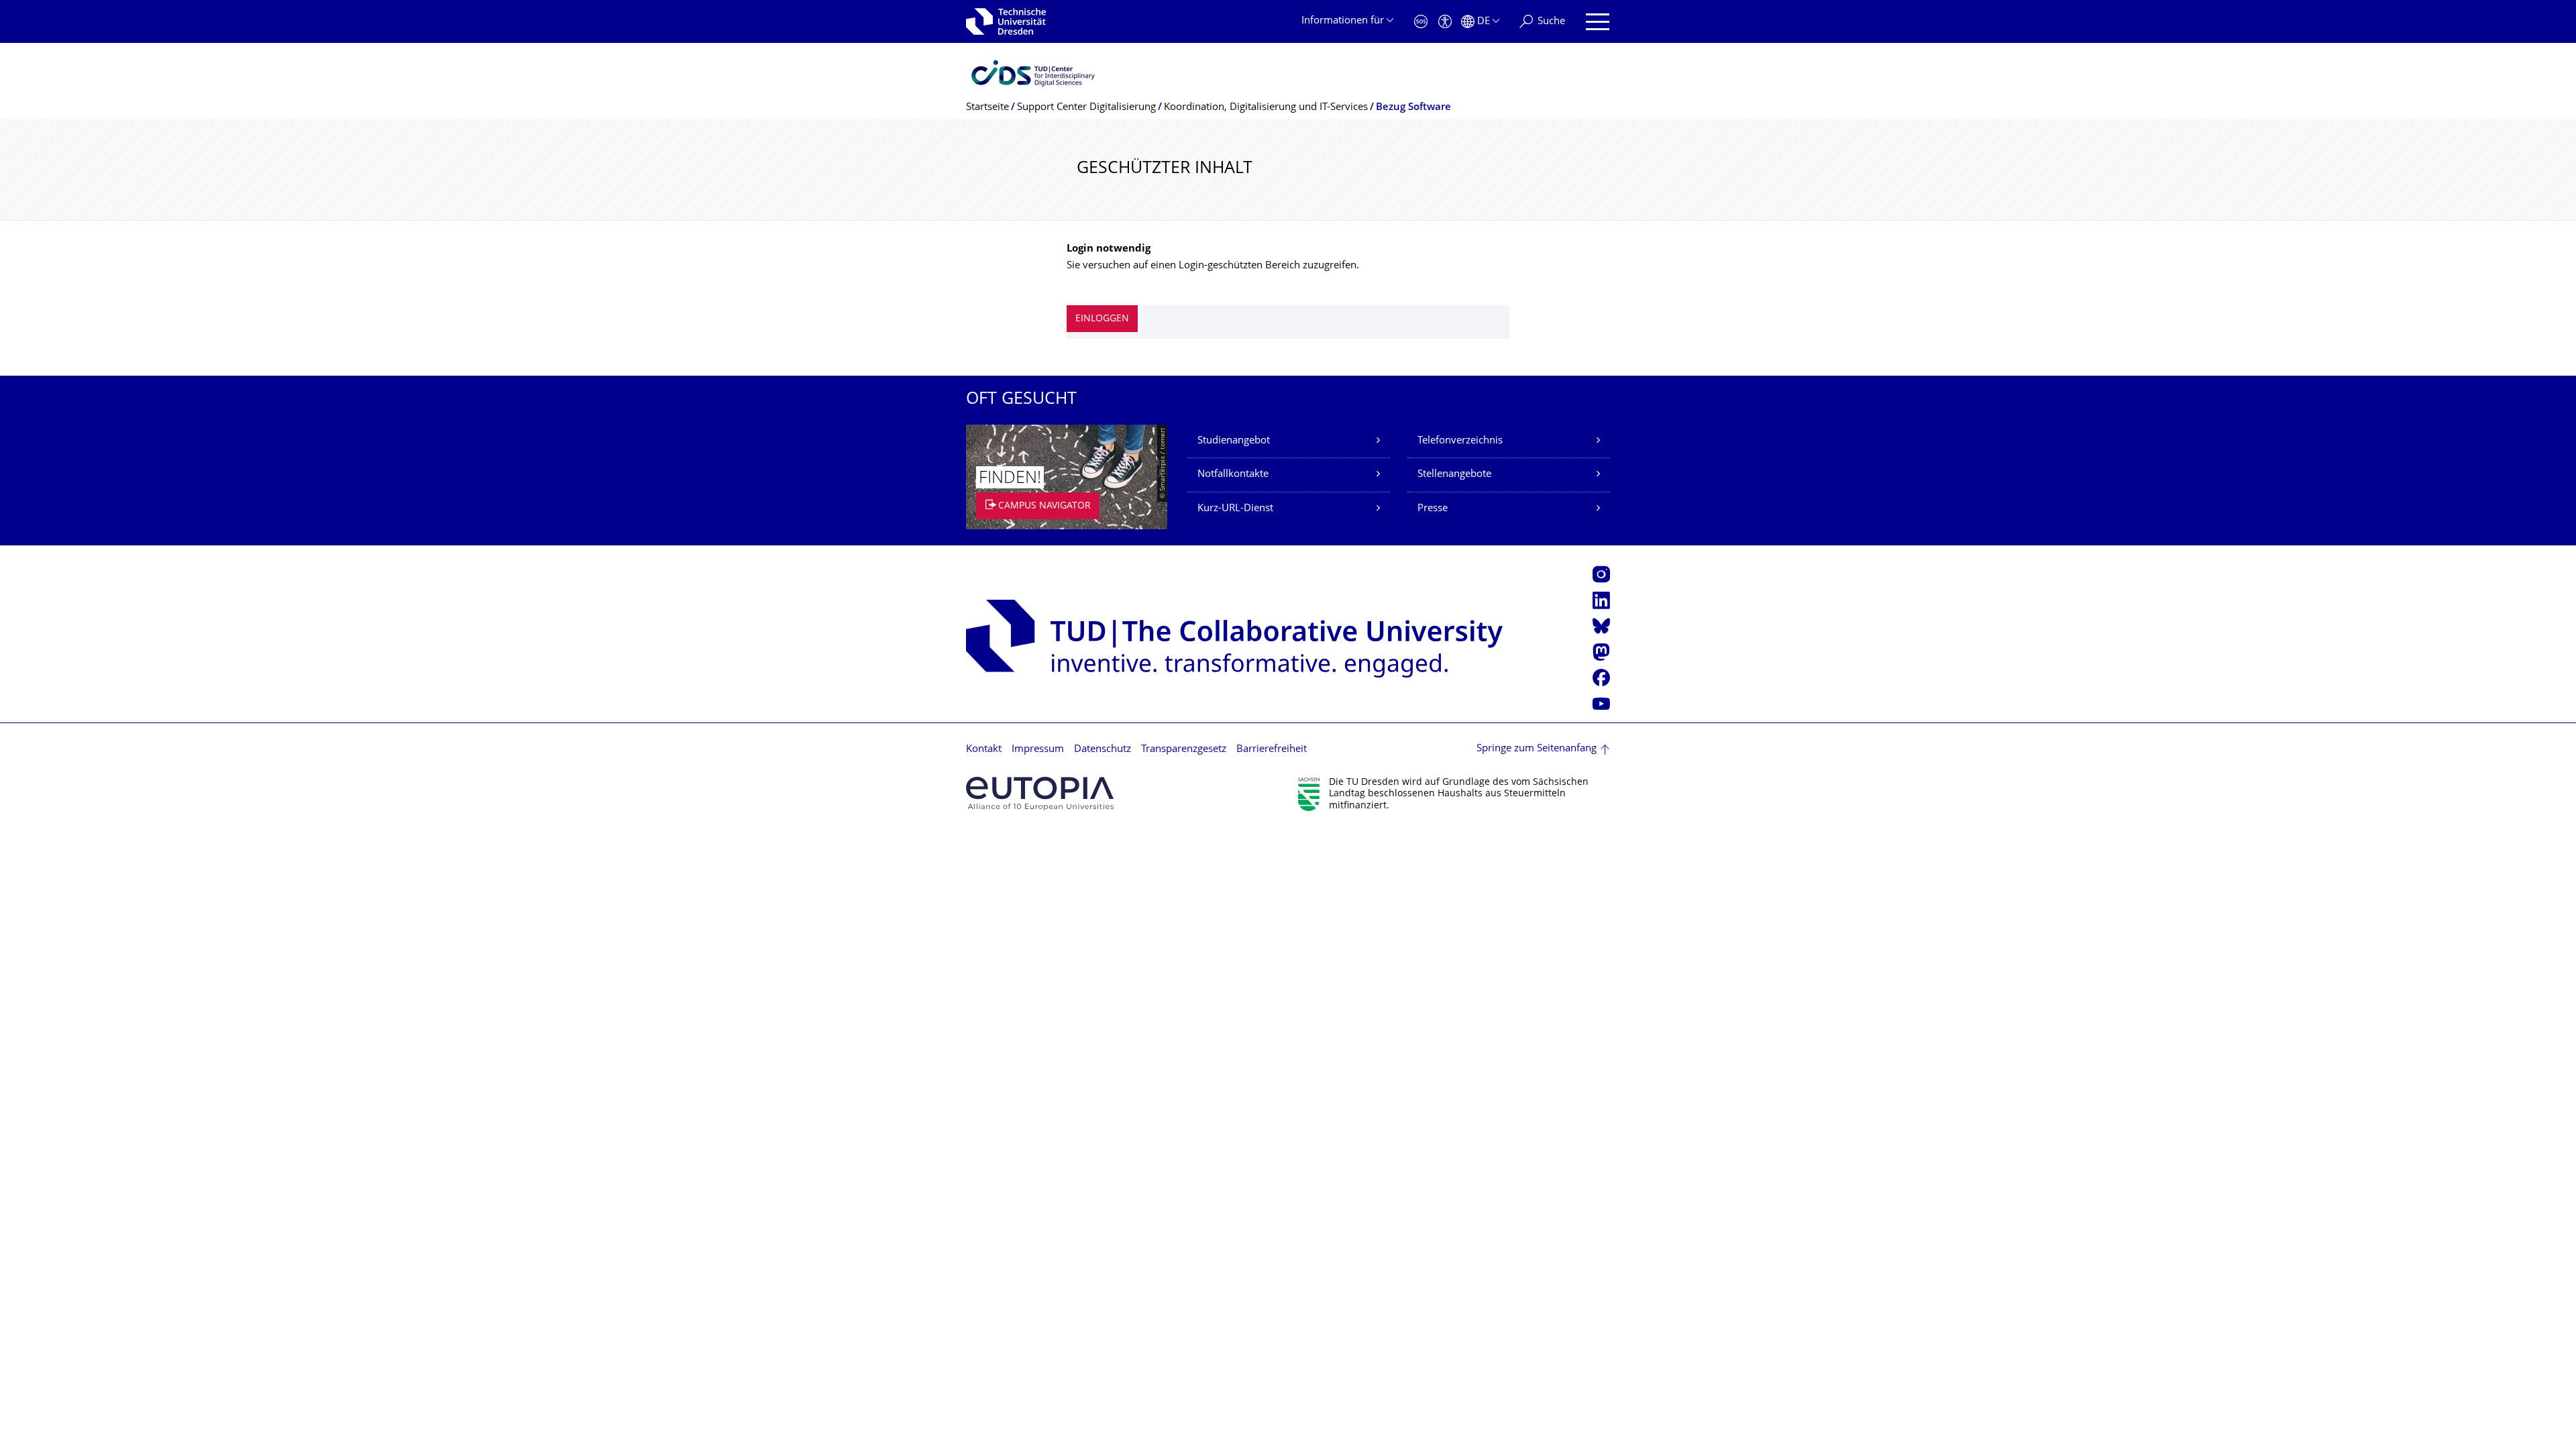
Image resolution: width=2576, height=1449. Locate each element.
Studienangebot (1234, 441)
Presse (1433, 509)
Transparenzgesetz (1184, 750)
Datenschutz (1103, 750)
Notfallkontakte (1233, 475)
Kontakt (984, 750)
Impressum (1038, 750)
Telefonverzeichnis (1460, 441)
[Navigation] (1598, 22)
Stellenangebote (1454, 475)
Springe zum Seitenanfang (1537, 749)
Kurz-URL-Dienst (1235, 509)
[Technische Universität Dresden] (1006, 21)
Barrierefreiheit (1272, 750)
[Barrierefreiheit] (1445, 22)
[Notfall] (1421, 22)
